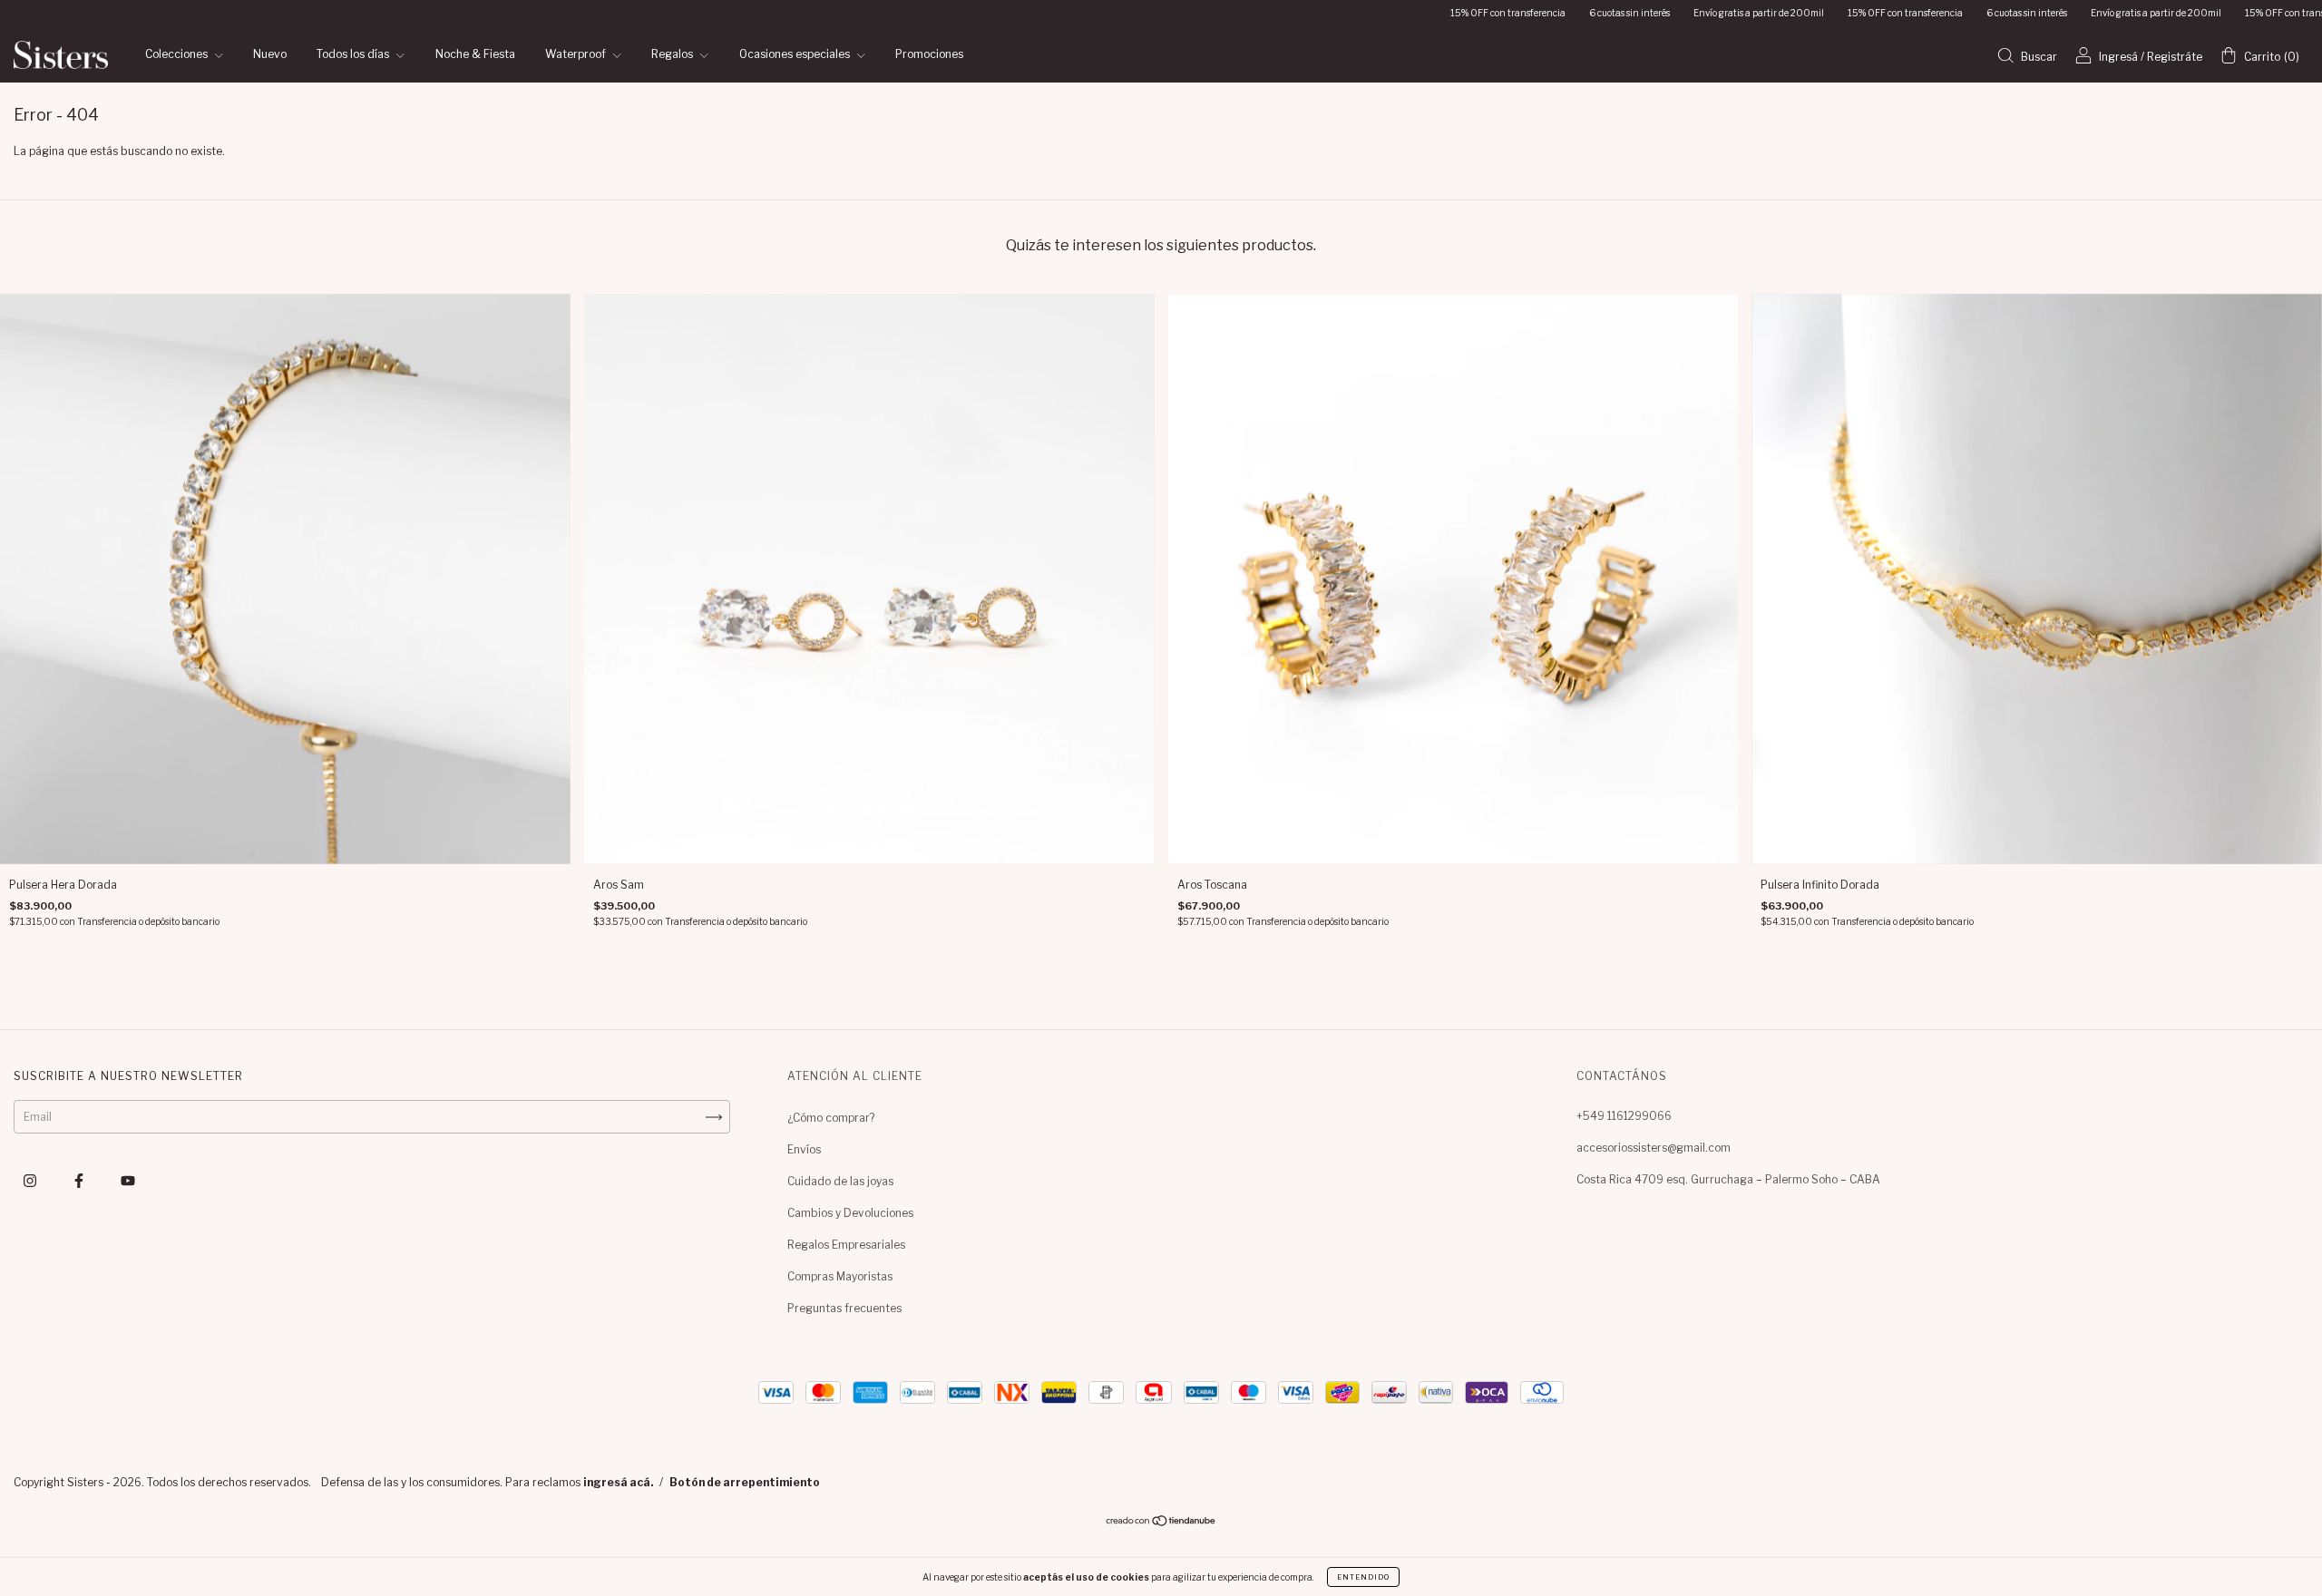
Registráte (2175, 57)
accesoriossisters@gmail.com (1654, 1148)
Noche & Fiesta (475, 55)
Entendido (1363, 1577)
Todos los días (354, 55)
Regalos (673, 55)
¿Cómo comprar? (831, 1118)
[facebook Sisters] (80, 1181)
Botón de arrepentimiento (745, 1482)
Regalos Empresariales (846, 1245)
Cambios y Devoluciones (850, 1213)
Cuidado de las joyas (840, 1181)
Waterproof (577, 55)
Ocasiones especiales (796, 55)
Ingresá (2118, 57)
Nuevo (270, 55)
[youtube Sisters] (128, 1181)
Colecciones (178, 55)
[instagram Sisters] (31, 1181)
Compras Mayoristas (840, 1276)
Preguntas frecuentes (844, 1308)
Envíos (804, 1149)
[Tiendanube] (1161, 1523)
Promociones (929, 55)
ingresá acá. (618, 1482)
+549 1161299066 (1624, 1116)
